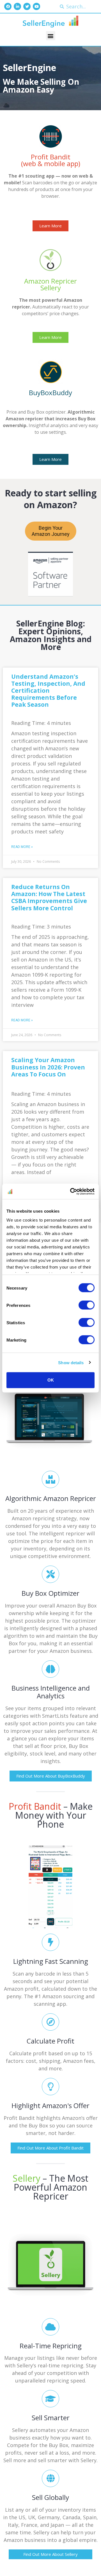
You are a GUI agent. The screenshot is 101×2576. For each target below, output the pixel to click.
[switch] (87, 1305)
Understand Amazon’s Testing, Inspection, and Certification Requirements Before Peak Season (48, 691)
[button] (51, 36)
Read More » (22, 847)
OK (51, 1380)
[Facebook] (8, 6)
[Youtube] (36, 6)
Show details (71, 1362)
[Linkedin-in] (17, 6)
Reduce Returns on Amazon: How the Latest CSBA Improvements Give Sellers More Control (49, 897)
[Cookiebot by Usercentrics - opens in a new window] (71, 1191)
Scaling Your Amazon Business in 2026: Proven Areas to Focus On (48, 1067)
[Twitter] (27, 6)
